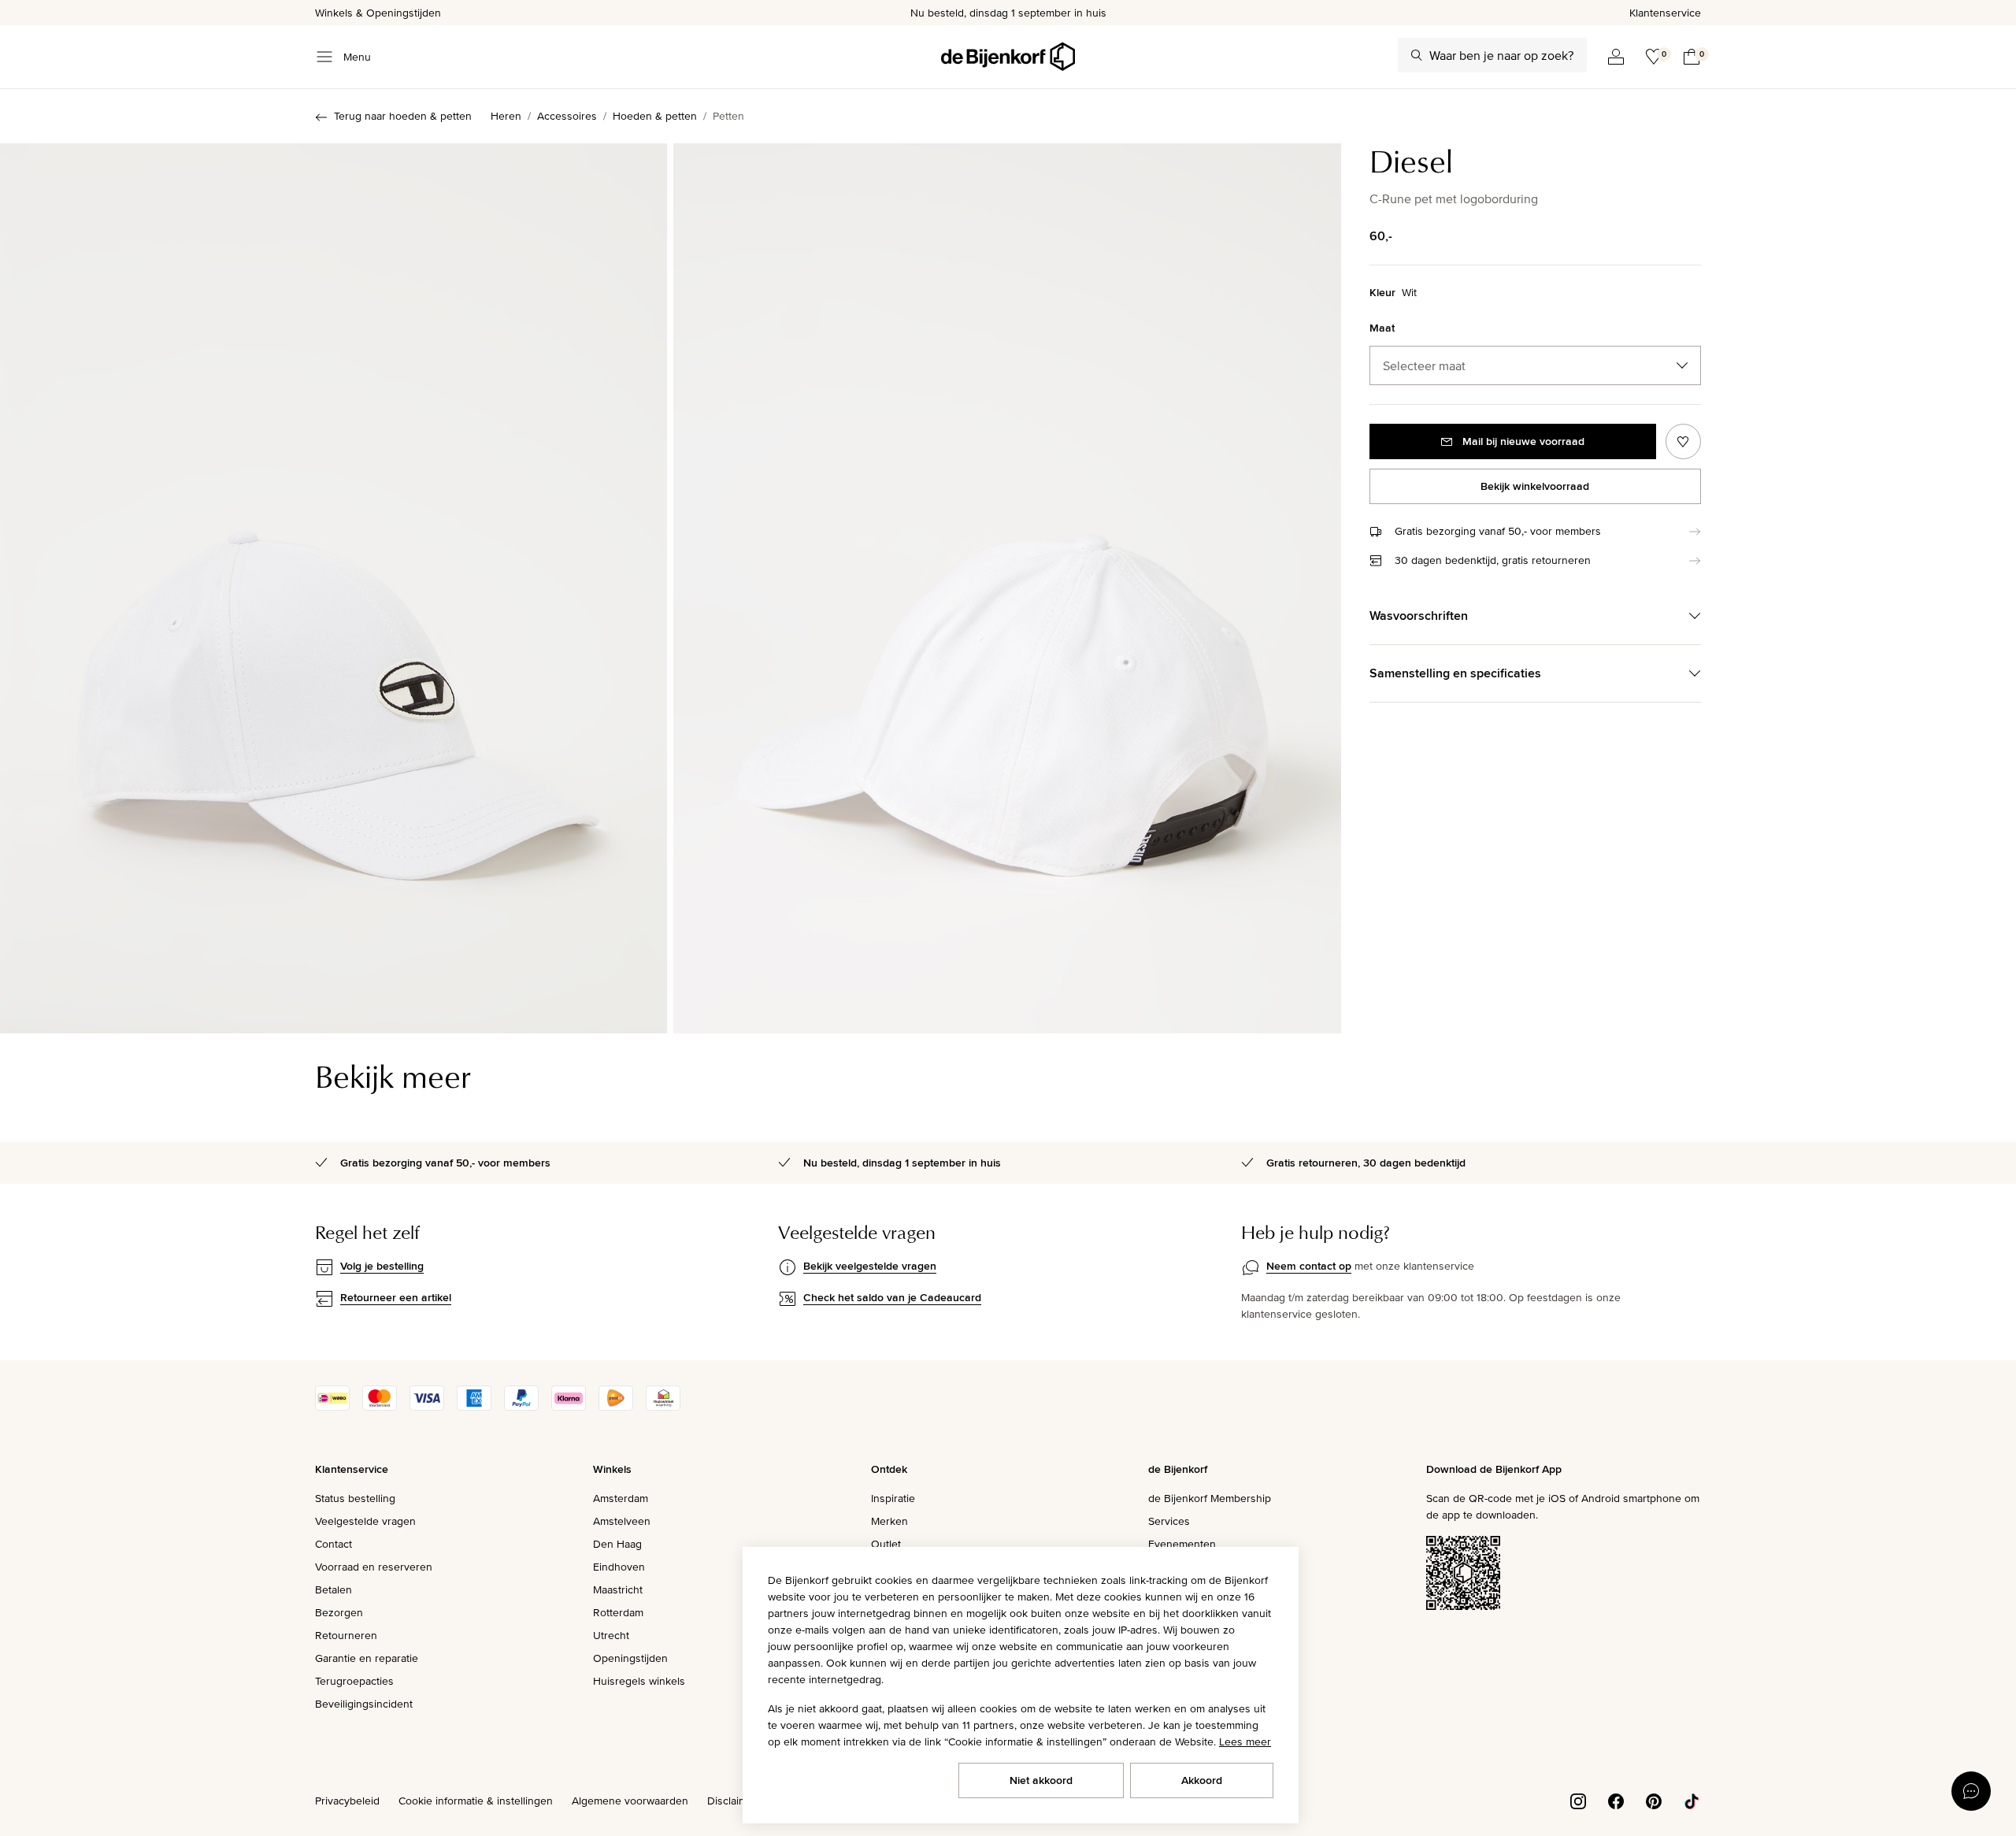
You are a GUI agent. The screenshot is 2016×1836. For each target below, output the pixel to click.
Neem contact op (1309, 1266)
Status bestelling (355, 1498)
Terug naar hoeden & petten (403, 116)
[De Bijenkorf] (1008, 57)
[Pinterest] (1654, 1800)
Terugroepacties (354, 1681)
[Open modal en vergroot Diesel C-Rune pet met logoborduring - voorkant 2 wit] (334, 588)
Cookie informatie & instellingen (476, 1801)
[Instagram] (1578, 1800)
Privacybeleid (347, 1801)
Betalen (334, 1589)
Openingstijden (630, 1658)
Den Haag (617, 1544)
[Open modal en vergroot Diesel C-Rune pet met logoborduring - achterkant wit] (1007, 588)
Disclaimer (732, 1801)
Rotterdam (618, 1612)
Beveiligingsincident (364, 1704)
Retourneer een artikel (396, 1297)
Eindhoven (619, 1567)
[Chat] (1971, 1791)
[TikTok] (1692, 1800)
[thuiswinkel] (663, 1407)
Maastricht (618, 1589)
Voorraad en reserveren (374, 1567)
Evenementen (1182, 1544)
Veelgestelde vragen (365, 1521)
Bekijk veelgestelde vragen (870, 1266)
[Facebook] (1616, 1800)
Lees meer (1245, 1741)
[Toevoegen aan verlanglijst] (1683, 441)
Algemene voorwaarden (630, 1801)
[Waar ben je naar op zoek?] (1417, 55)
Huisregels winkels (639, 1681)
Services (1169, 1521)
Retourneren (346, 1635)
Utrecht (611, 1635)
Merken (889, 1521)
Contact (334, 1544)
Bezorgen (339, 1612)
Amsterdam (621, 1498)
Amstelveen (622, 1521)
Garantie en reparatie (367, 1658)
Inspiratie (893, 1498)
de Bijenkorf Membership (1210, 1498)
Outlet (886, 1544)
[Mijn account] (1616, 57)
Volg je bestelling (382, 1266)
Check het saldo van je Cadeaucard (892, 1297)
